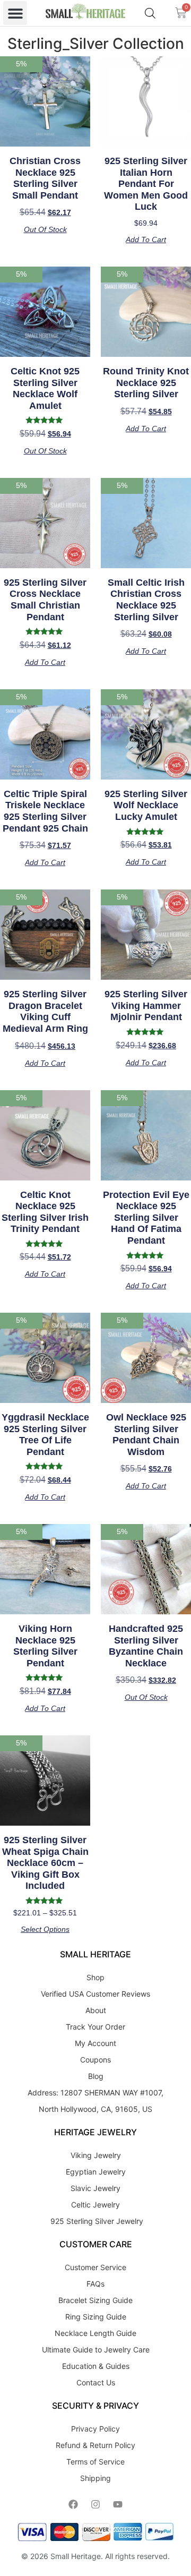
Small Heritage (76, 2556)
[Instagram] (95, 2504)
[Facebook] (73, 2504)
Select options (45, 1929)
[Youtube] (118, 2504)
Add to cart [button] (146, 239)
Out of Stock (45, 229)
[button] (15, 13)
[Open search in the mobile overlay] (150, 13)
